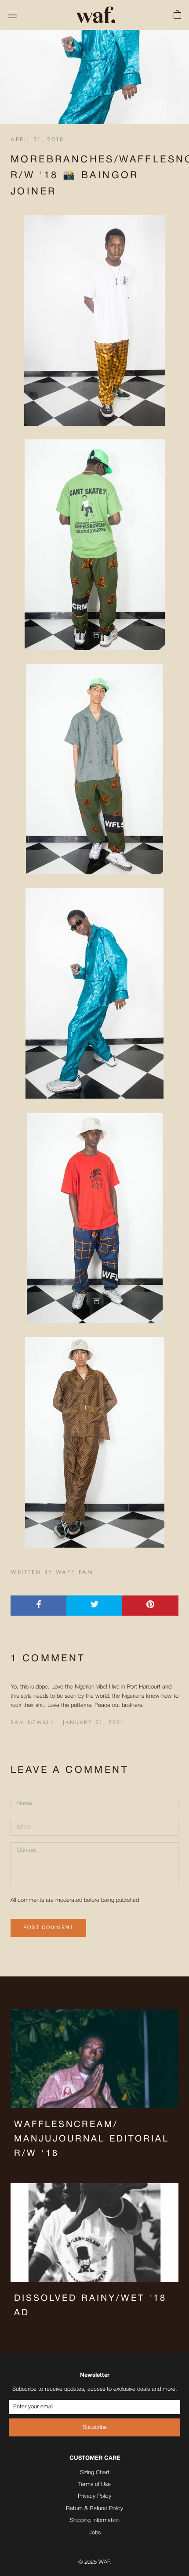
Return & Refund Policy (94, 2509)
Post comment (48, 1928)
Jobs (95, 2533)
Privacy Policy (94, 2496)
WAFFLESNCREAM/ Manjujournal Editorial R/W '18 (92, 2139)
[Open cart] (177, 15)
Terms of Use (94, 2484)
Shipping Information (95, 2520)
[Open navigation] (12, 15)
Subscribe (95, 2427)
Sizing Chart (95, 2473)
